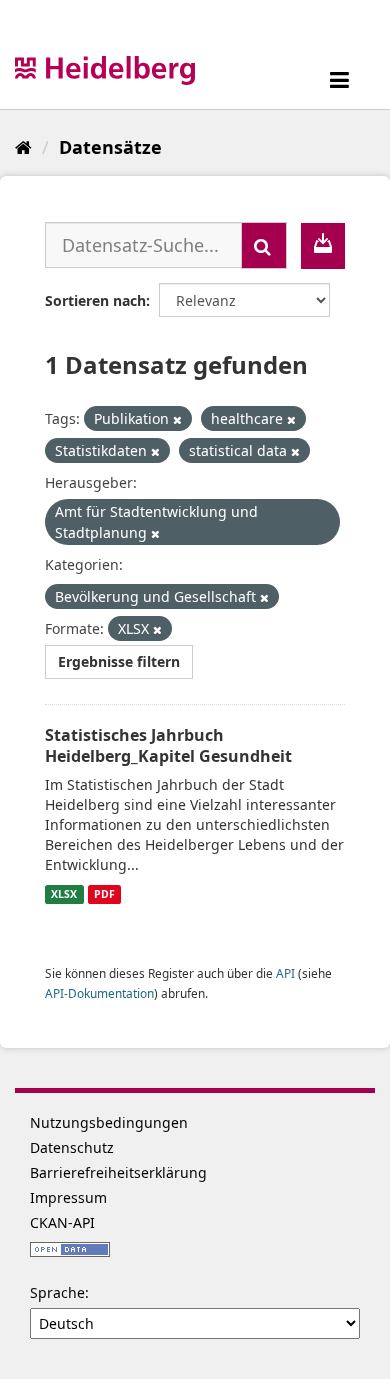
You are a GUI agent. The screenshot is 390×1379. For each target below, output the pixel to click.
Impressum (68, 1197)
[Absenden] (264, 245)
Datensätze (110, 147)
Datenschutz (72, 1147)
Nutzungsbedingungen (109, 1122)
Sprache (57, 1292)
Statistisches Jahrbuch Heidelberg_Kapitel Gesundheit (168, 745)
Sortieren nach (95, 300)
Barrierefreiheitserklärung (118, 1172)
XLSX (64, 894)
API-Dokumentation (99, 993)
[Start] (23, 147)
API (285, 973)
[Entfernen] (177, 419)
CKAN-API (62, 1222)
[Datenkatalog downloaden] (323, 246)
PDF (104, 894)
